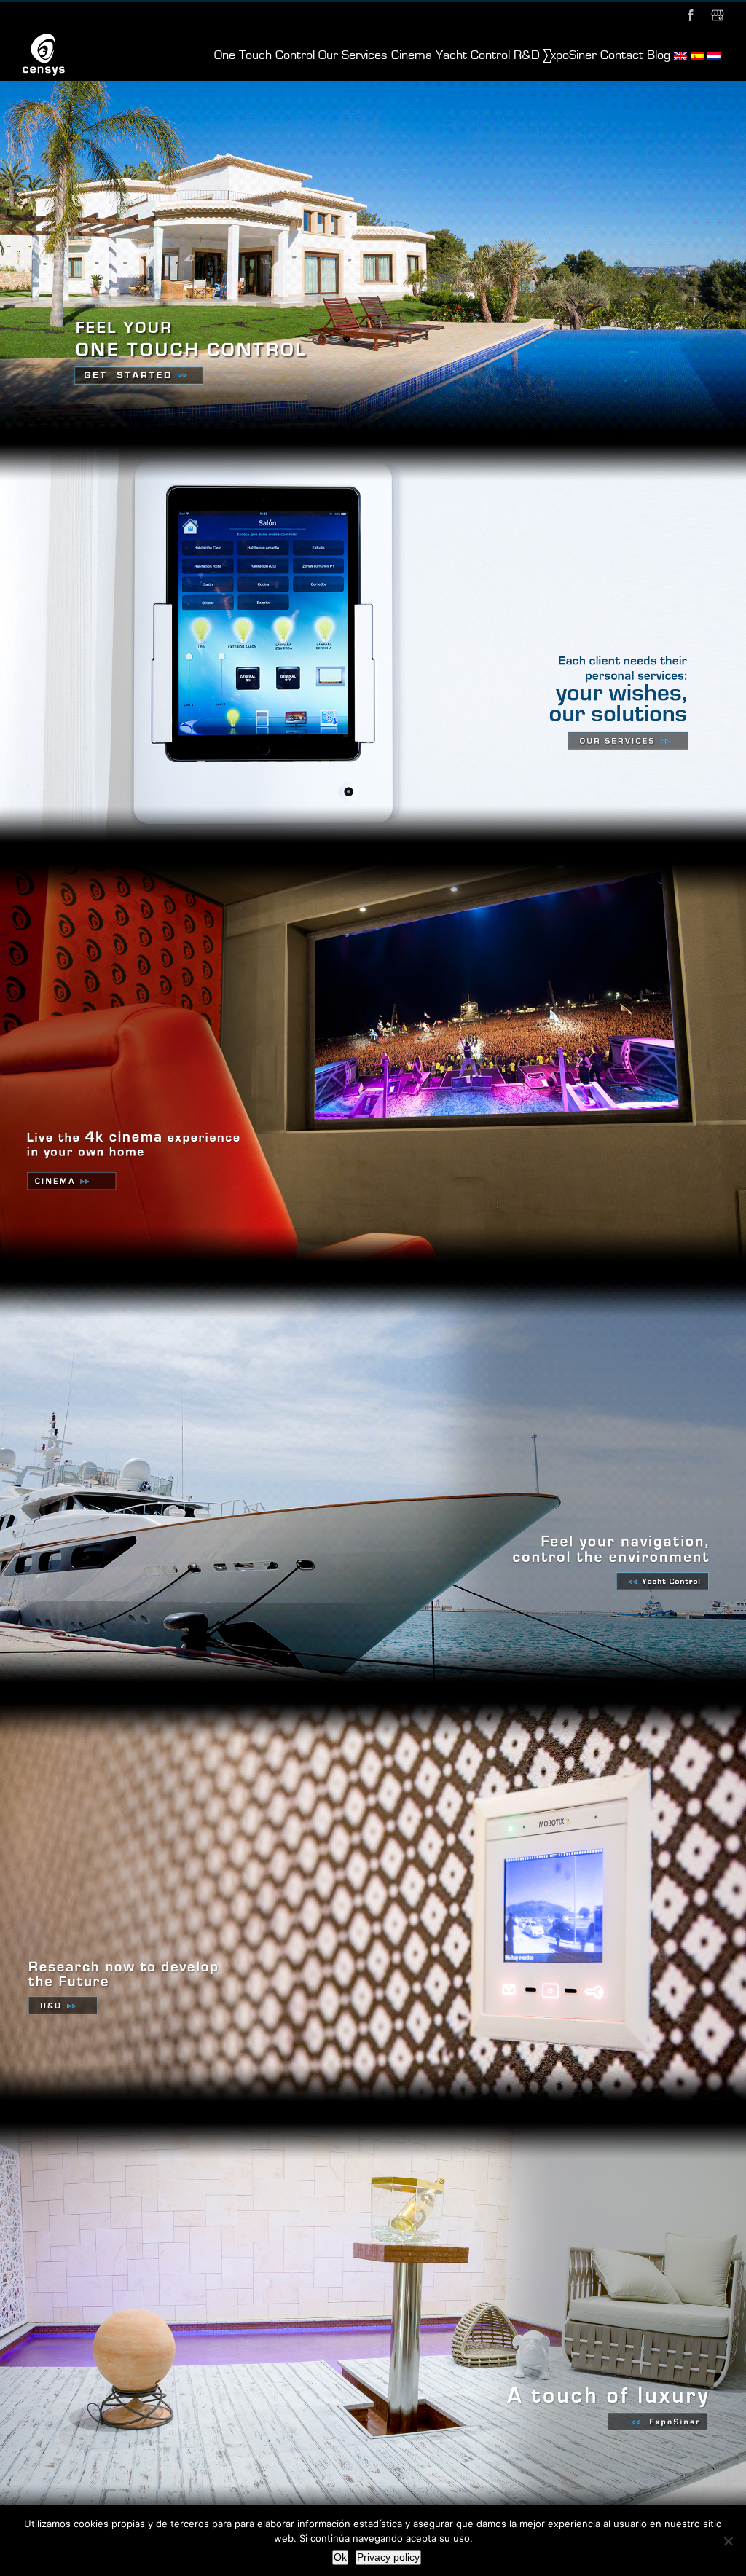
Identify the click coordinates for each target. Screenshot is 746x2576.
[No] (728, 2541)
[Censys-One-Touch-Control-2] (373, 87)
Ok (340, 2557)
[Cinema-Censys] (373, 859)
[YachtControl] (373, 1279)
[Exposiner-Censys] (373, 2118)
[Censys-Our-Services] (373, 439)
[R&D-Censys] (373, 1698)
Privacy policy (388, 2557)
